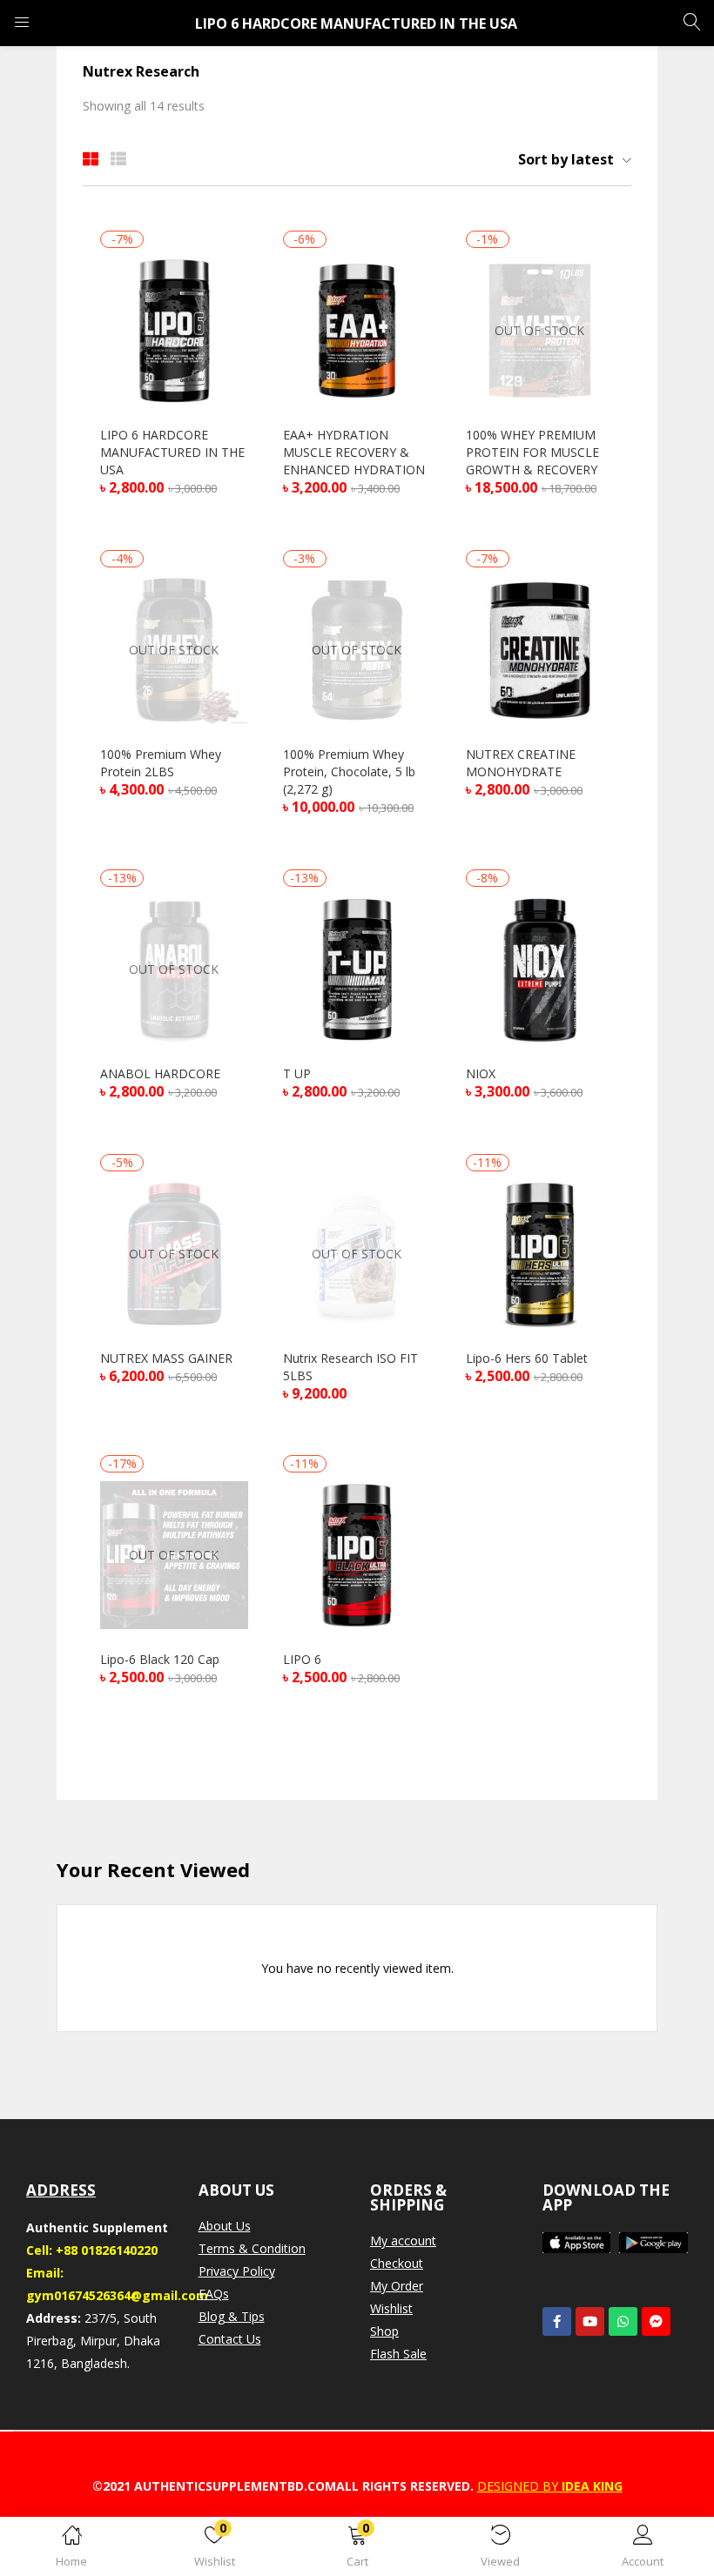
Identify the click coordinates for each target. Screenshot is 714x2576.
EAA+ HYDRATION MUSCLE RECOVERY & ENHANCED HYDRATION (354, 452)
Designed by (518, 2486)
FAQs (214, 2294)
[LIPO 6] (357, 1554)
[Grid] (91, 158)
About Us (225, 2226)
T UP (297, 1073)
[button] (357, 2549)
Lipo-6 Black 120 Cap (160, 1659)
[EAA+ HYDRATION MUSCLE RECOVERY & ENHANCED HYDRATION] (357, 329)
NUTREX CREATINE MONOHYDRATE (521, 763)
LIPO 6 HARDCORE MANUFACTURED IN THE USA (172, 452)
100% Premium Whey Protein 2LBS (161, 763)
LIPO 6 (302, 1659)
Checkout (397, 2263)
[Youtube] (590, 2321)
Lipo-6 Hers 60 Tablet (527, 1358)
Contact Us (230, 2339)
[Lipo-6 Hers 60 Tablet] (540, 1253)
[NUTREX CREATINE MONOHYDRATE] (540, 649)
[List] (118, 158)
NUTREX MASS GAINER (166, 1358)
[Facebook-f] (557, 2321)
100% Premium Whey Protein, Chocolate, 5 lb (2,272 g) (349, 771)
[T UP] (357, 968)
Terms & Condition (252, 2248)
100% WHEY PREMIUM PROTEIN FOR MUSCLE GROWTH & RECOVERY (532, 452)
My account (403, 2241)
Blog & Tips (232, 2316)
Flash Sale (398, 2354)
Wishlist (391, 2308)
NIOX (481, 1073)
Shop (384, 2331)
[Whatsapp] (623, 2321)
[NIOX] (540, 968)
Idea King (590, 2486)
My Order (397, 2286)
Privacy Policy (237, 2271)
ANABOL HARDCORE (160, 1073)
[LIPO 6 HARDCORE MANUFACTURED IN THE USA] (174, 329)
